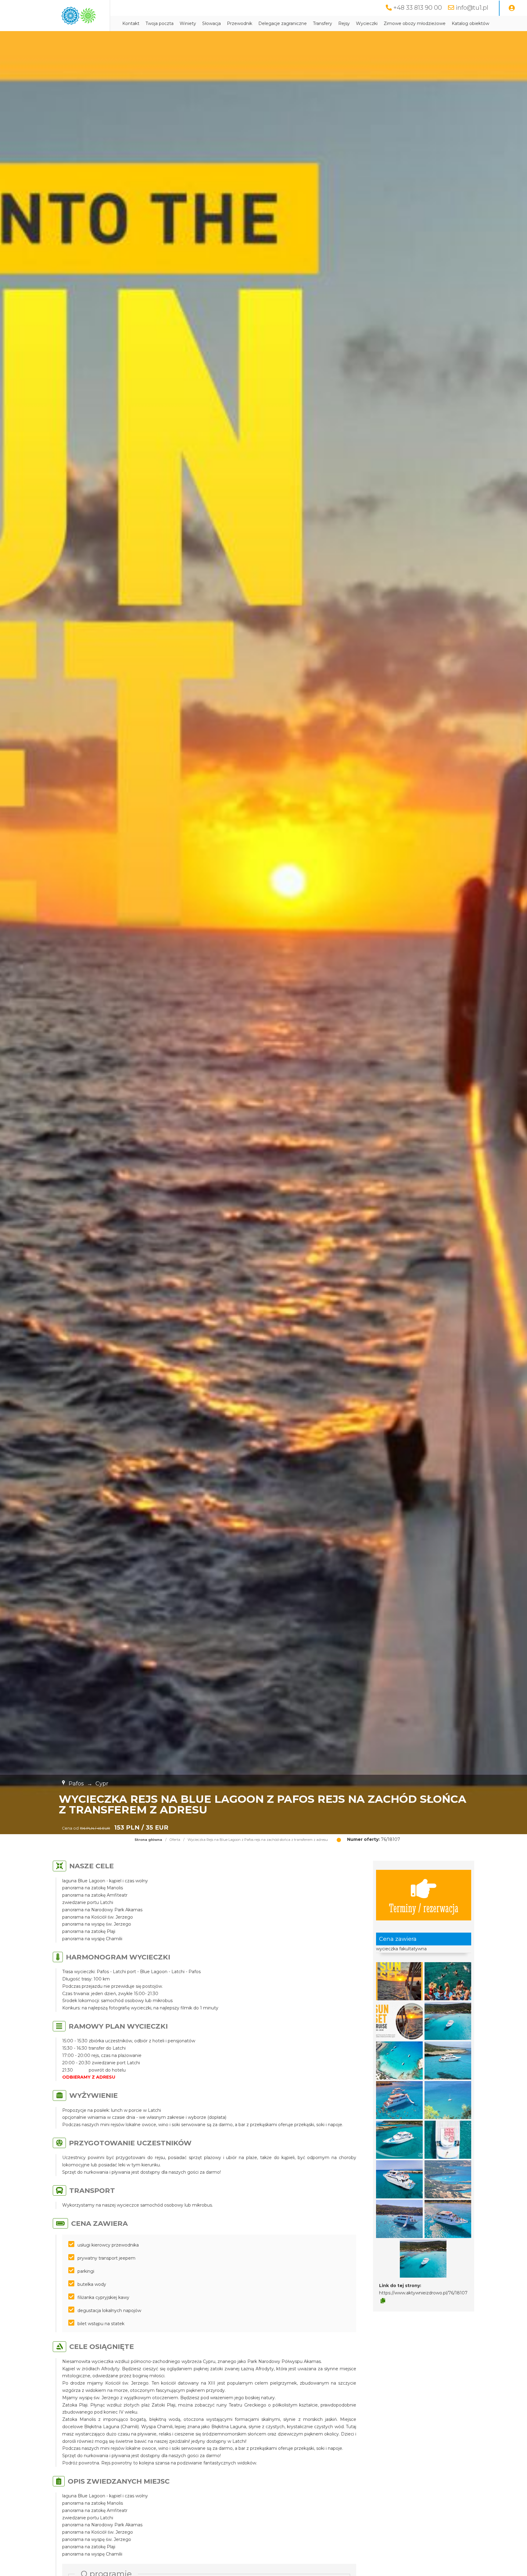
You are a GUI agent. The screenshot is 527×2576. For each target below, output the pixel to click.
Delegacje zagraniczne (283, 23)
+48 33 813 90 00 (418, 8)
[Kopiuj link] (383, 2301)
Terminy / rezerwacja (424, 1907)
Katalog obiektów (470, 23)
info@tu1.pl (472, 8)
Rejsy (344, 23)
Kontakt (131, 23)
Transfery (323, 23)
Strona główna (148, 1840)
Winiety (188, 23)
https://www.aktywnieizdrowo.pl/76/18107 (423, 2293)
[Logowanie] (512, 8)
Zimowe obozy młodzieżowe (415, 23)
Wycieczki (367, 23)
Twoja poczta (160, 23)
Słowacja (212, 23)
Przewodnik (240, 23)
